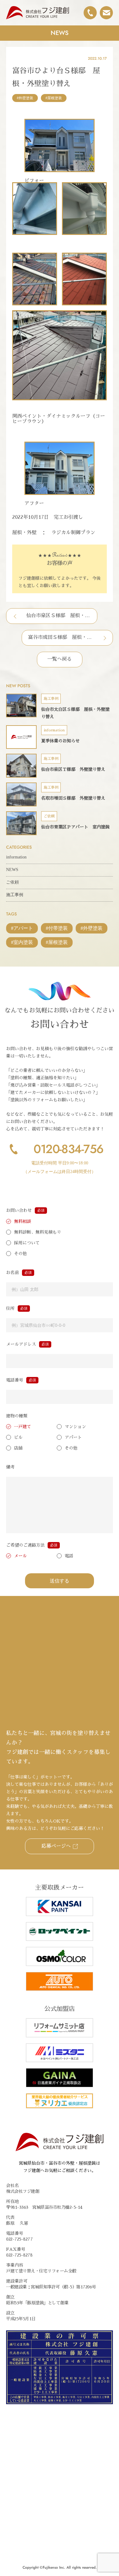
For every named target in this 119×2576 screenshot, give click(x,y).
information (16, 857)
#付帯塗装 (57, 928)
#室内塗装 (22, 942)
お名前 (13, 1273)
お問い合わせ (19, 1210)
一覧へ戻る (60, 659)
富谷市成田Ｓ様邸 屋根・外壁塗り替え (60, 637)
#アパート (22, 928)
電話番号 (15, 1380)
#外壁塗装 (25, 98)
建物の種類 (17, 1416)
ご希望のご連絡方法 (25, 1545)
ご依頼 (13, 882)
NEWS (12, 870)
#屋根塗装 (54, 98)
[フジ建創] (38, 13)
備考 (10, 1467)
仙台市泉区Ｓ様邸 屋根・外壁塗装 (59, 616)
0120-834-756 (68, 1149)
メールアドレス (21, 1344)
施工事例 (15, 895)
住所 (10, 1308)
